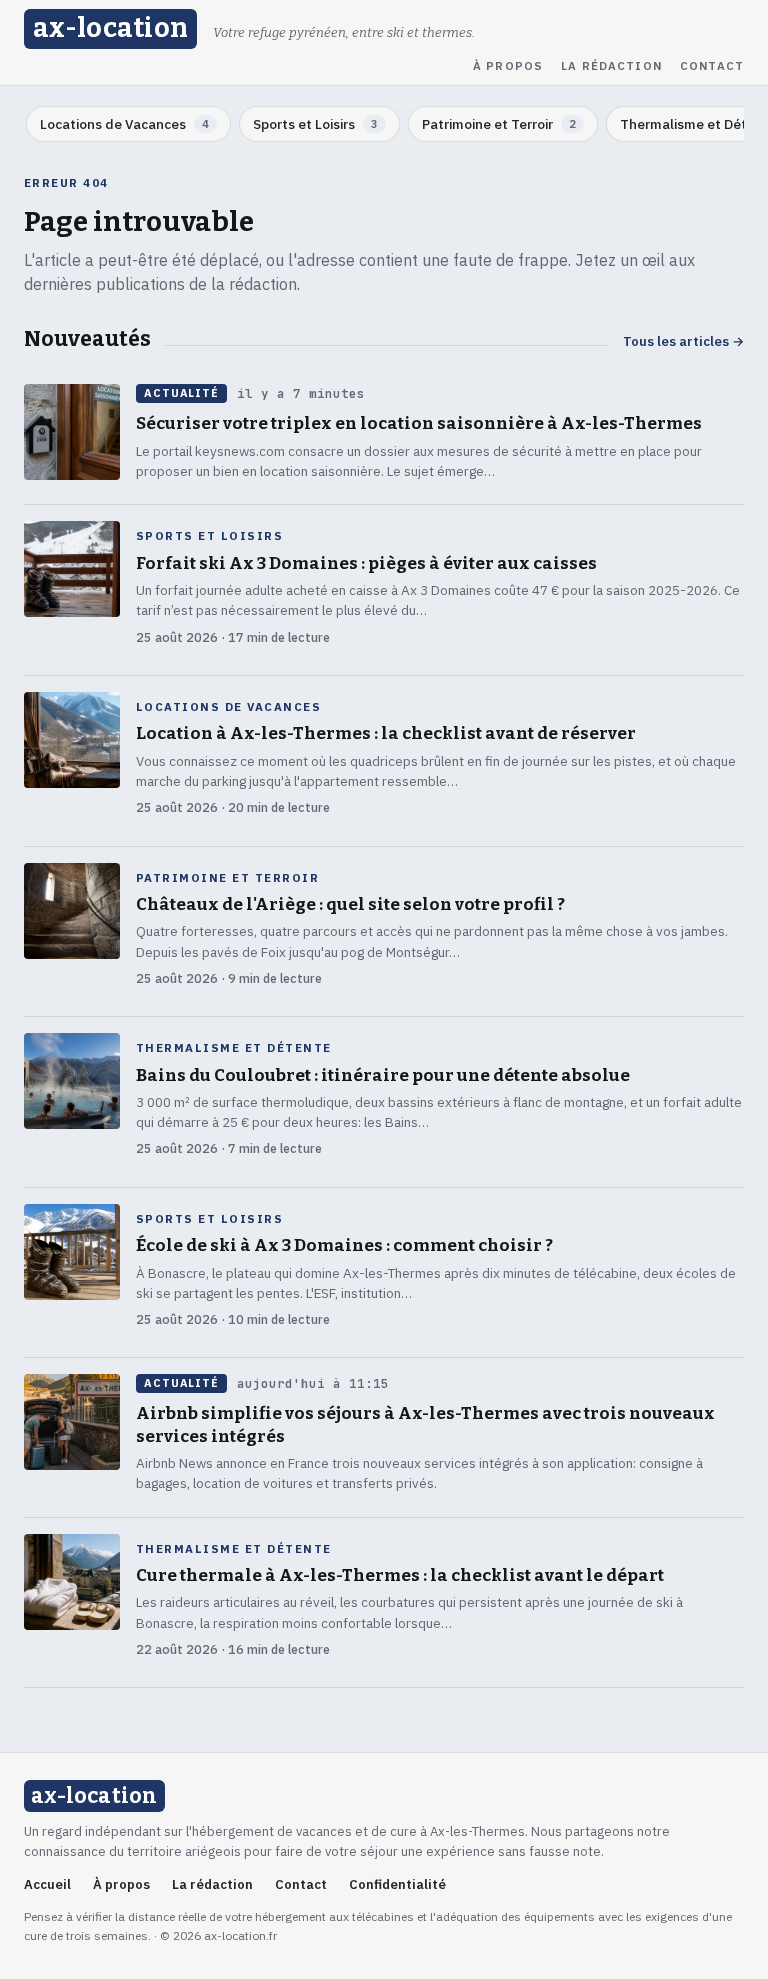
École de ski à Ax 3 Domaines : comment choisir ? (344, 1245)
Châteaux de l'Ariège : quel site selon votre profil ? (350, 904)
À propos (508, 66)
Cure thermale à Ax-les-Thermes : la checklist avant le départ (400, 1575)
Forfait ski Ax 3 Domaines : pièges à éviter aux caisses (366, 563)
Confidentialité (397, 1884)
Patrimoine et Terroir (227, 878)
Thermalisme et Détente (234, 1048)
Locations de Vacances (228, 707)
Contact (712, 66)
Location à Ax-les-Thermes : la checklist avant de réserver (386, 733)
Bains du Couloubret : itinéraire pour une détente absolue (383, 1075)
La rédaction (611, 66)
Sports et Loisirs (209, 536)
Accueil (47, 1884)
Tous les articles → (683, 341)
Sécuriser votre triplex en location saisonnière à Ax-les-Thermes (419, 423)
